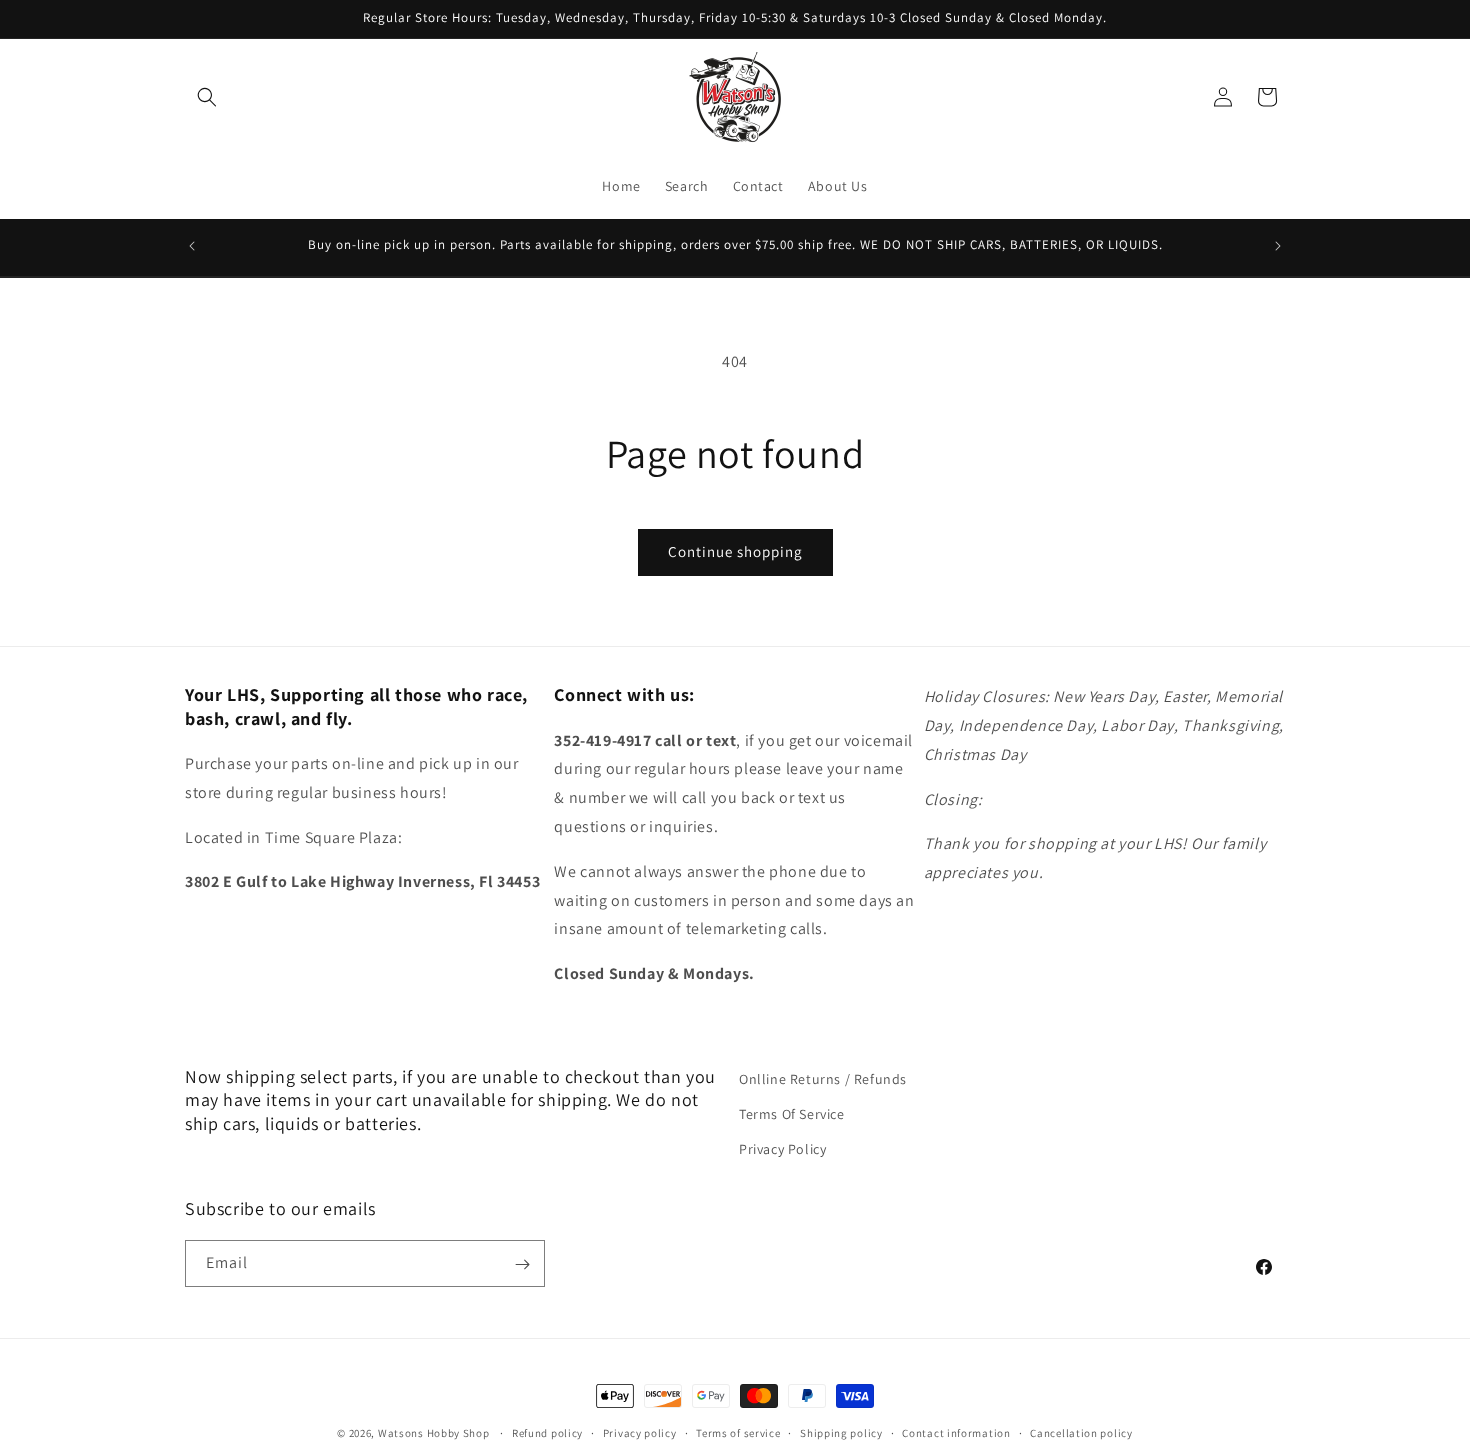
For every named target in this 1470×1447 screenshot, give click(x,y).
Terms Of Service (792, 1114)
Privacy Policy (782, 1149)
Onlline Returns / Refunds (823, 1079)
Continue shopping (735, 551)
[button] (207, 97)
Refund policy (547, 1432)
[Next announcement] (1278, 246)
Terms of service (738, 1432)
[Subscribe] (522, 1264)
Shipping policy (841, 1432)
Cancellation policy (1081, 1432)
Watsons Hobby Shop (434, 1433)
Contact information (956, 1432)
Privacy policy (640, 1432)
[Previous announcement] (192, 246)
